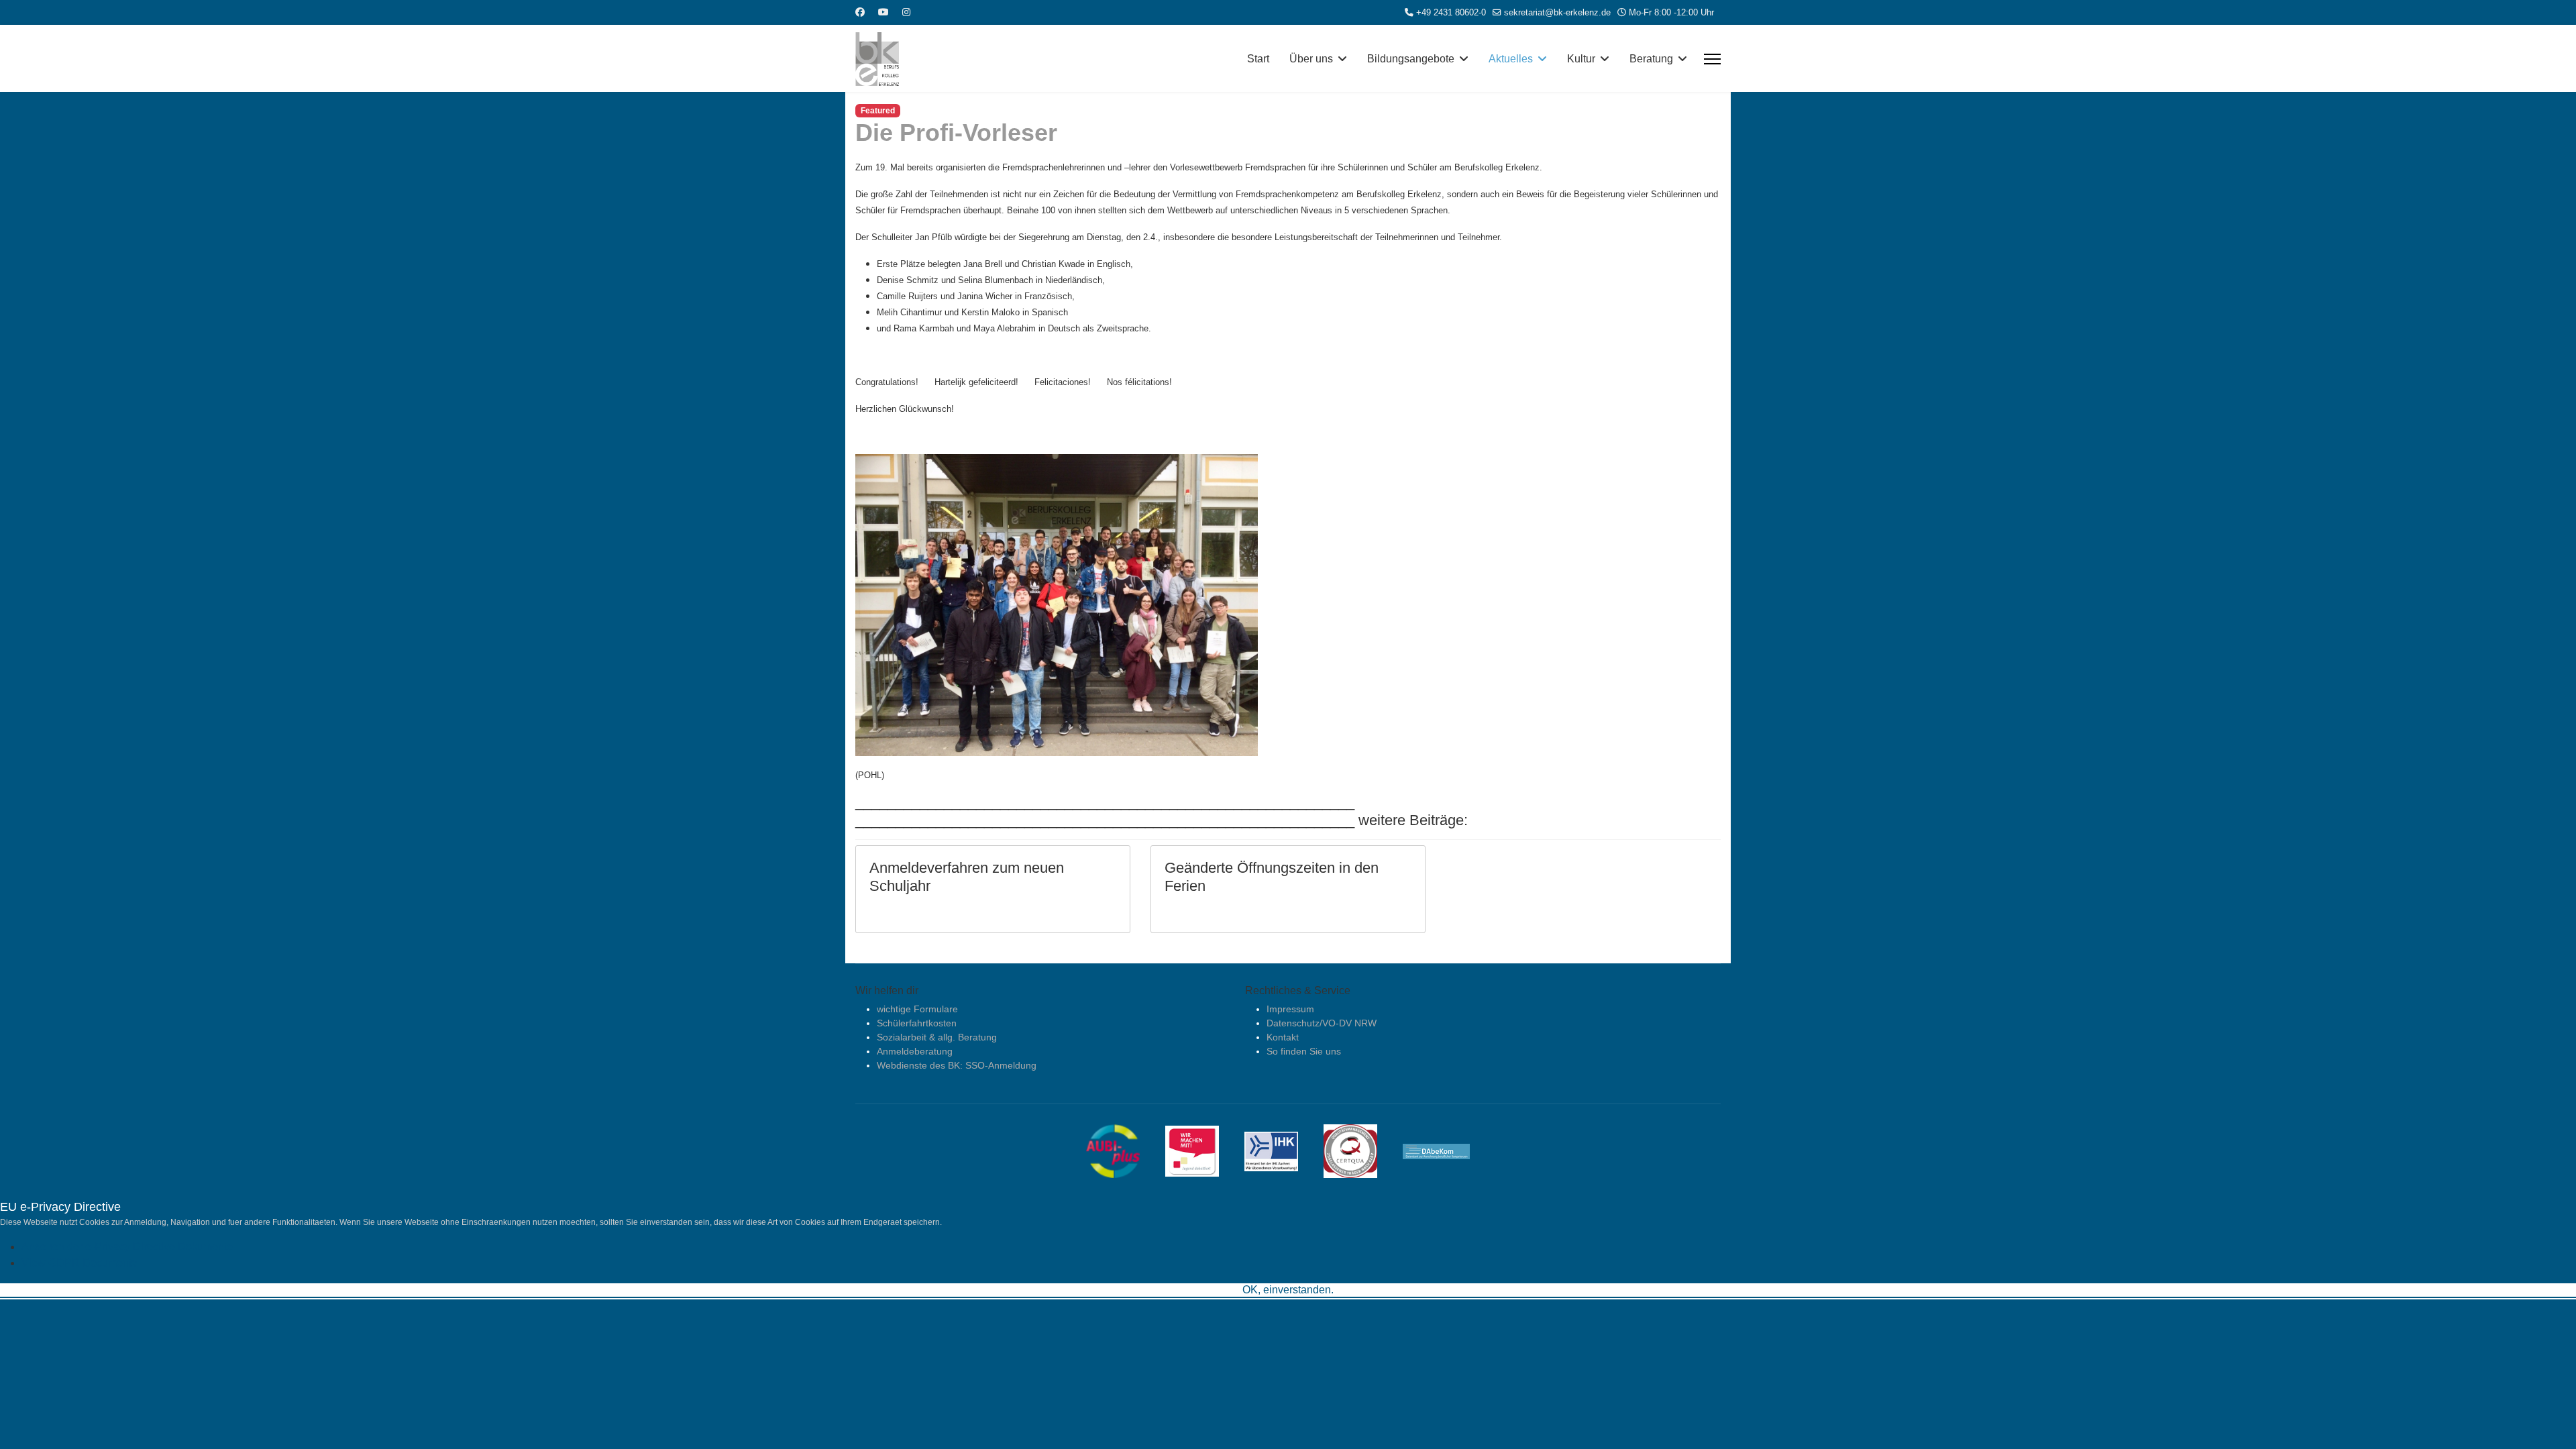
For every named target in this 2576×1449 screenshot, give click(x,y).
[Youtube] (883, 12)
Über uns (1311, 59)
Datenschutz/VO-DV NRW (1322, 1023)
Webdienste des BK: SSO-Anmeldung (957, 1065)
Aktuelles (1511, 59)
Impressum (1290, 1009)
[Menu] (1712, 59)
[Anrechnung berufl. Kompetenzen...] (1446, 1150)
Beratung (1651, 59)
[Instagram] (906, 12)
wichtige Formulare (917, 1009)
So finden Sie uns (1304, 1051)
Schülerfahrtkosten (917, 1023)
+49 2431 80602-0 (1451, 13)
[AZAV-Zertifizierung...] (1360, 1150)
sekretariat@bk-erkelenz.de (1557, 13)
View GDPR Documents (79, 1263)
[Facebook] (860, 12)
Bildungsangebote (1411, 59)
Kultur (1581, 59)
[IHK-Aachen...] (1281, 1150)
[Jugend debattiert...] (1202, 1150)
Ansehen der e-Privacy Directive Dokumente (127, 1247)
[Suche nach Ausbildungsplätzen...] (1123, 1150)
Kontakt (1283, 1037)
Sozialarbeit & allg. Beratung (937, 1037)
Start (1258, 59)
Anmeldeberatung (915, 1051)
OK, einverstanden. (1288, 1290)
